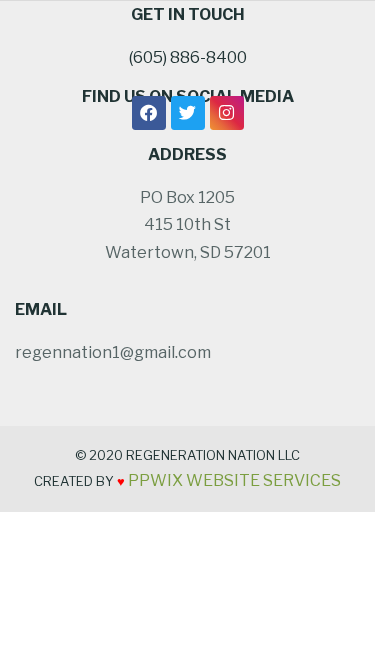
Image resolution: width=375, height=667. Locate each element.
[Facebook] (149, 113)
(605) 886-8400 (188, 57)
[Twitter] (188, 113)
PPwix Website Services (234, 480)
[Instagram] (227, 113)
